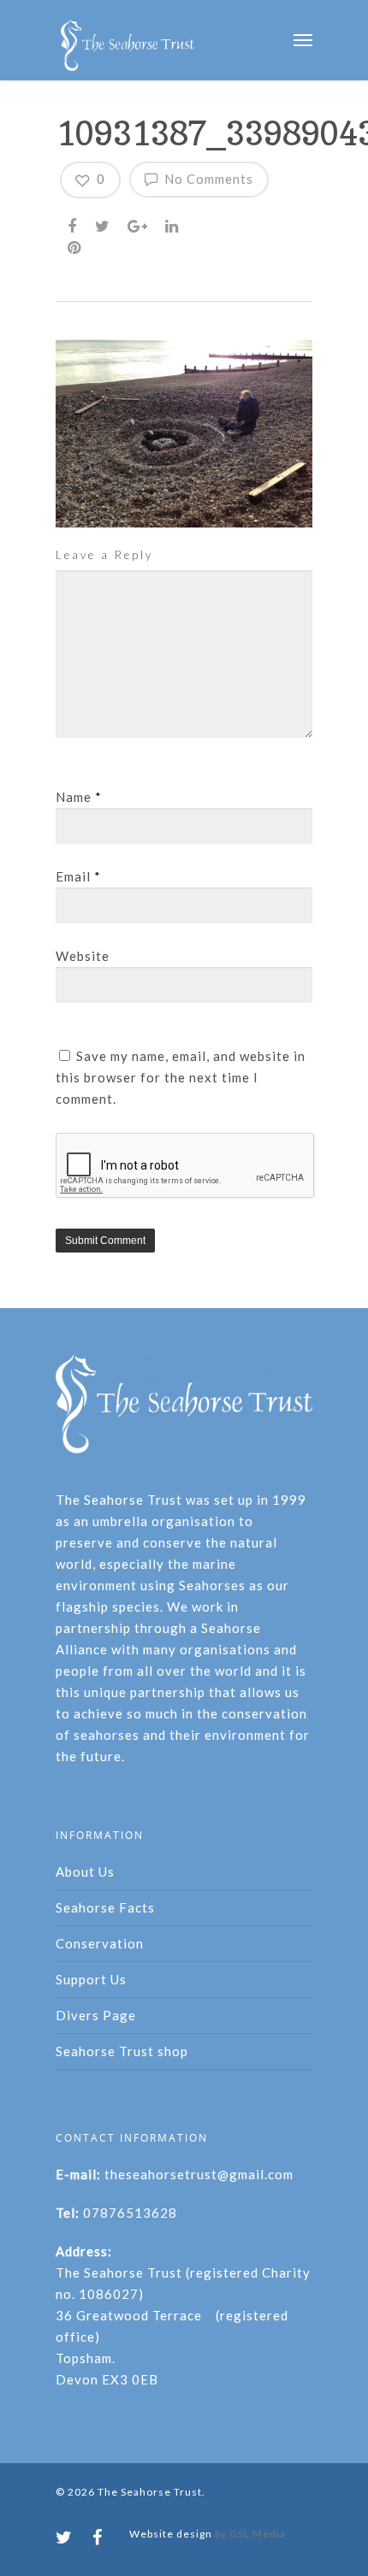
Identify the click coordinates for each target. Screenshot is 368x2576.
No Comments (207, 179)
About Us (85, 1872)
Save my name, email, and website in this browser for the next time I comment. (181, 1077)
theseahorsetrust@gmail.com (199, 2174)
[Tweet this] (104, 224)
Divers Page (96, 2015)
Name (79, 797)
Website (83, 956)
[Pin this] (76, 245)
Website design (171, 2534)
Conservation (100, 1943)
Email (78, 876)
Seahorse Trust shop (122, 2051)
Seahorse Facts (105, 1907)
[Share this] (74, 224)
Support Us (91, 1979)
